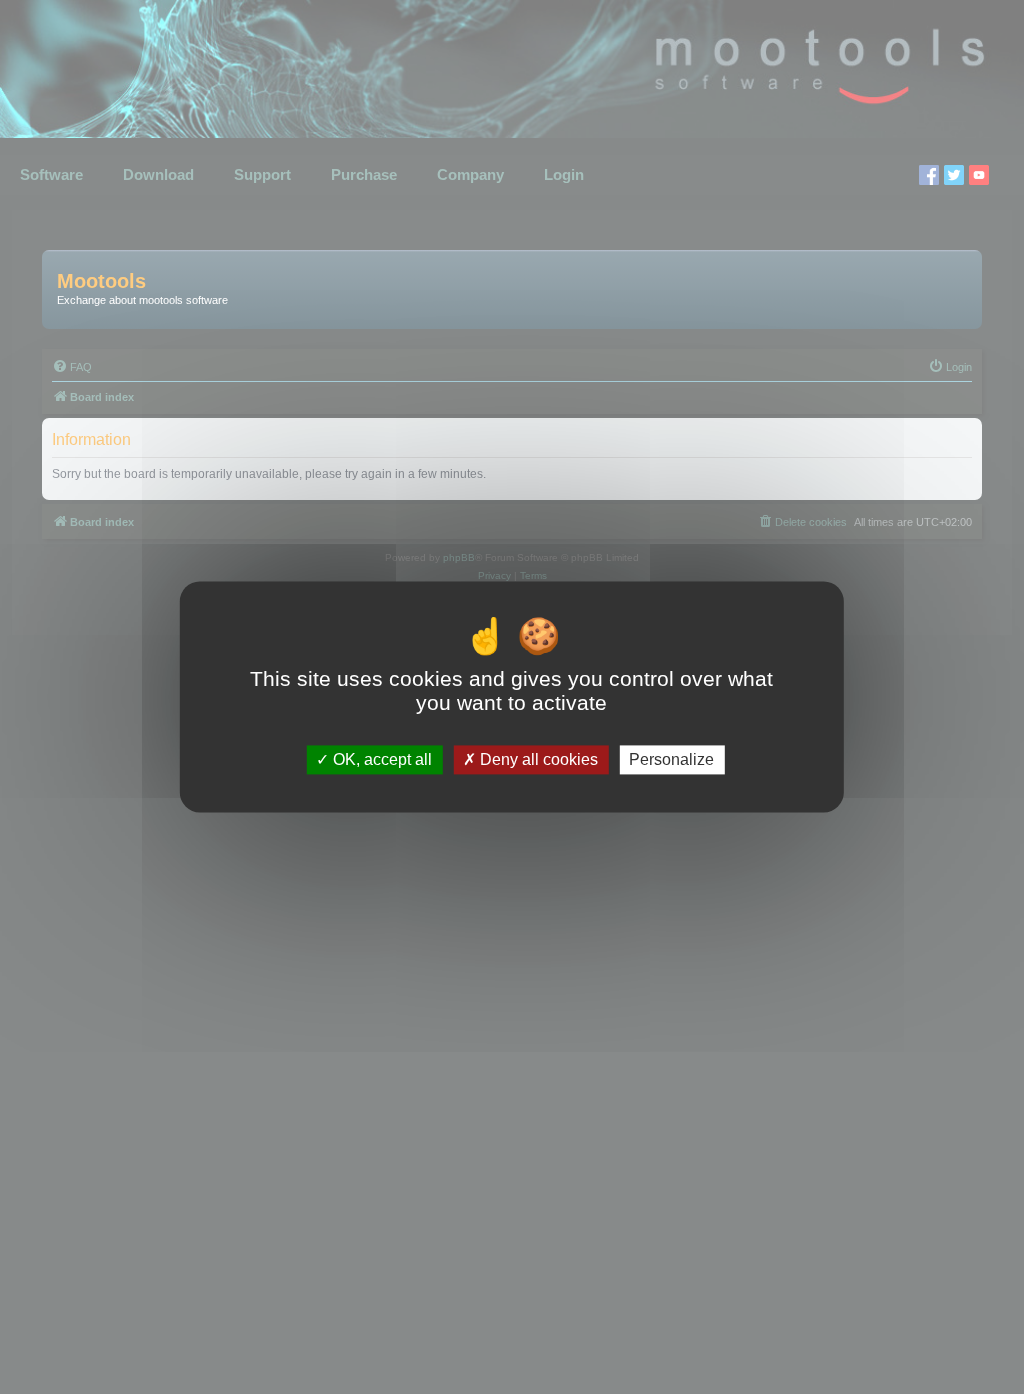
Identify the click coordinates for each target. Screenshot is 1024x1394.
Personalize (671, 759)
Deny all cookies (537, 759)
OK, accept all (380, 759)
